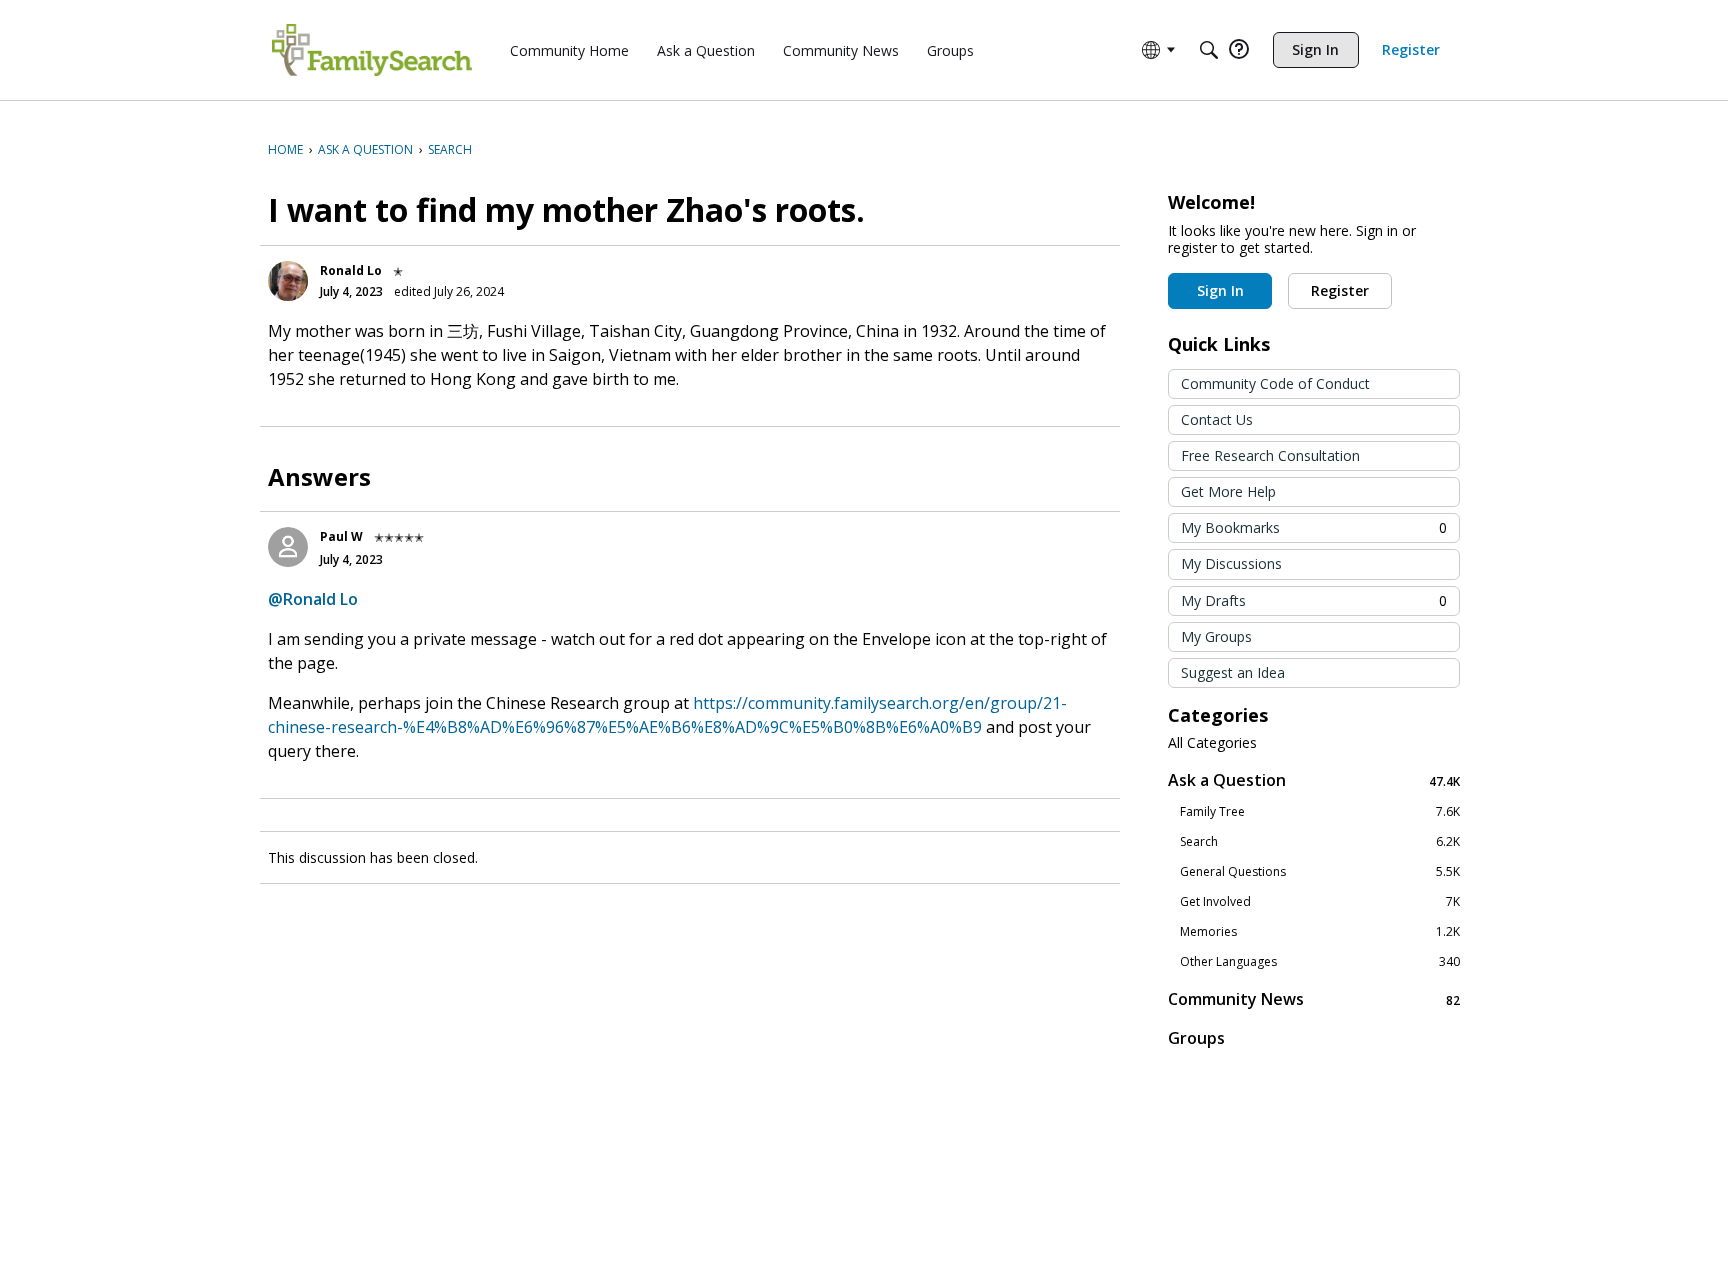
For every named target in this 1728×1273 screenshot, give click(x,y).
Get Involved (1320, 902)
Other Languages (1320, 962)
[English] (372, 50)
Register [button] (1340, 290)
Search (1320, 842)
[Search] (1209, 50)
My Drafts (1314, 600)
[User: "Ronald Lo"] (288, 281)
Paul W (341, 536)
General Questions (1320, 872)
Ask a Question (1314, 780)
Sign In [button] (1220, 290)
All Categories (1212, 743)
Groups (1196, 1038)
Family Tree (1320, 812)
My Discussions (1231, 563)
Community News (1314, 999)
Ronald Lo (351, 270)
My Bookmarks (1314, 527)
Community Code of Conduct (1275, 383)
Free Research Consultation (1270, 455)
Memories (1320, 932)
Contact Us (1217, 419)
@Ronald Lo (313, 599)
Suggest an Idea (1233, 672)
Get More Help (1228, 491)
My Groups (1216, 636)
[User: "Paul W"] (288, 547)
